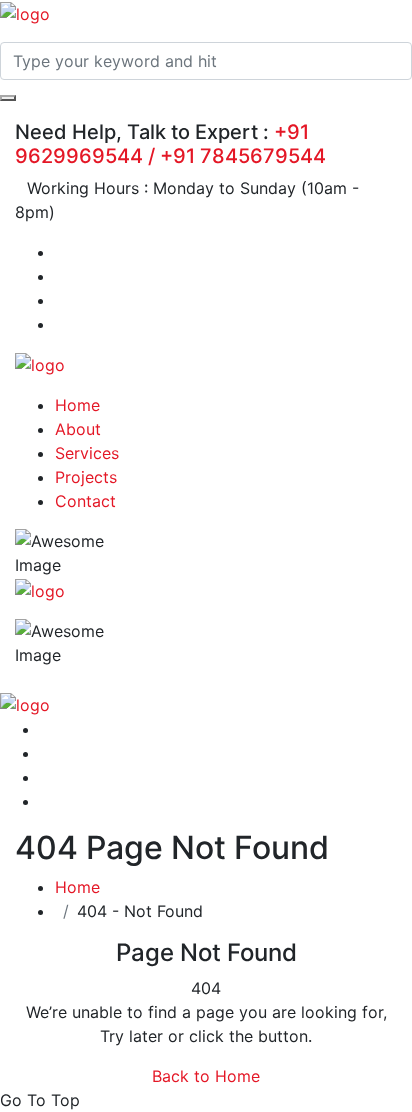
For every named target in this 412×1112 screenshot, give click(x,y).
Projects (86, 477)
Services (87, 453)
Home (77, 405)
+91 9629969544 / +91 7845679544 (170, 144)
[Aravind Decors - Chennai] (25, 12)
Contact (85, 501)
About (78, 429)
